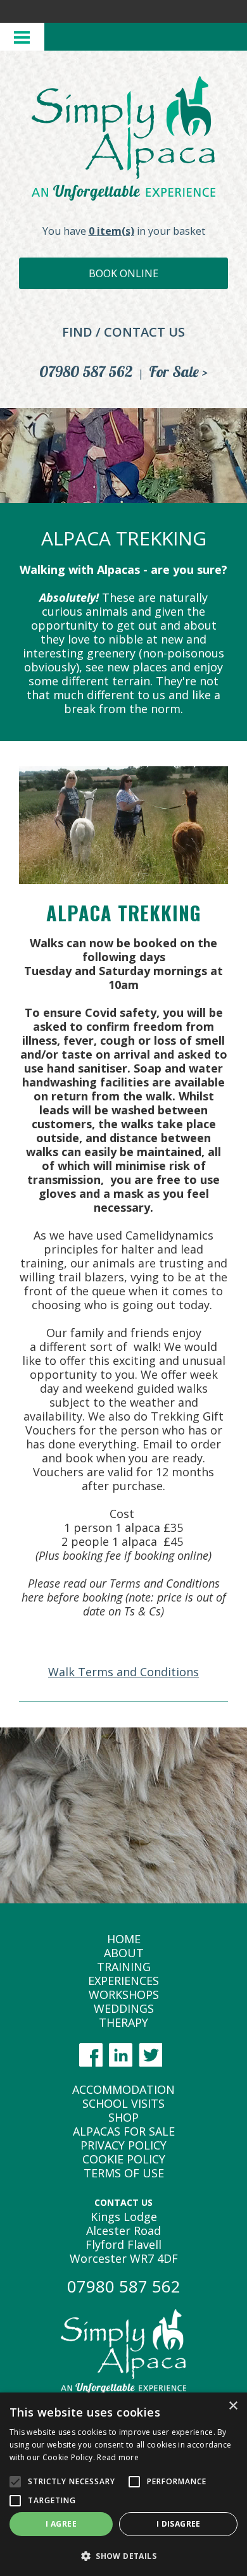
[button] (123, 2555)
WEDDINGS (124, 2008)
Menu (22, 37)
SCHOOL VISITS (123, 2103)
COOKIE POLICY (124, 2159)
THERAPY (123, 2022)
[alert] (123, 2484)
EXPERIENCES (123, 1981)
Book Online (123, 273)
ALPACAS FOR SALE (124, 2131)
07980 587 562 (86, 371)
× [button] (233, 2406)
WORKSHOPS (124, 1994)
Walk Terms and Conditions (123, 1672)
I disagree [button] (179, 2524)
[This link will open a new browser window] (94, 2062)
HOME (124, 1939)
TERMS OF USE (124, 2173)
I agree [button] (61, 2524)
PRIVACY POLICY (123, 2145)
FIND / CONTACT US (123, 332)
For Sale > (178, 371)
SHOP (123, 2117)
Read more (118, 2457)
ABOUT (124, 1953)
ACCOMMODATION (123, 2089)
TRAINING (124, 1967)
